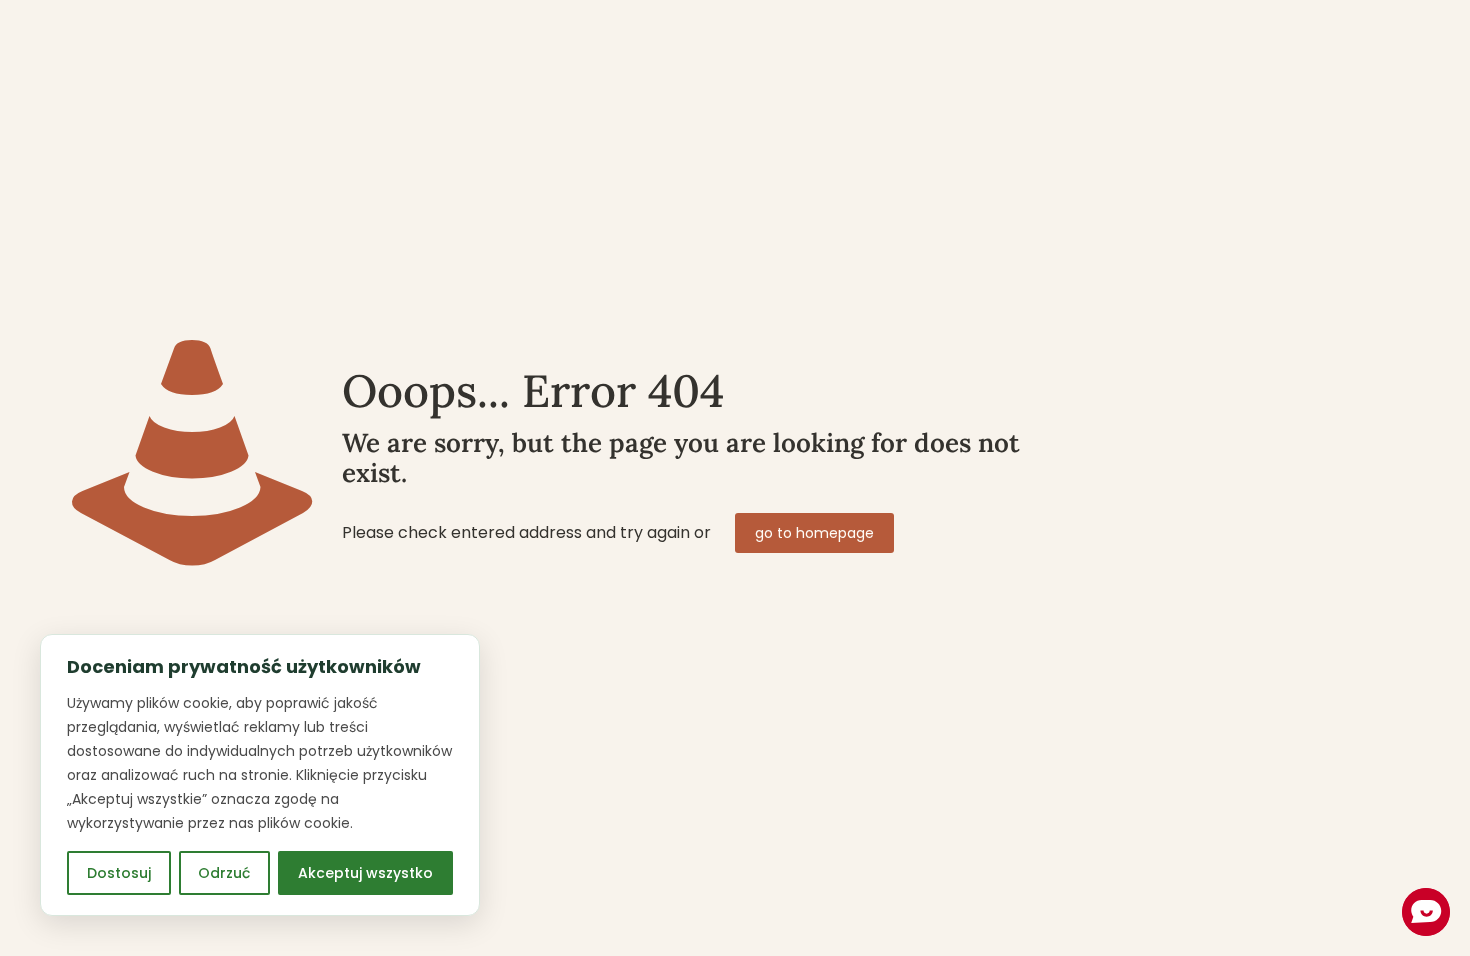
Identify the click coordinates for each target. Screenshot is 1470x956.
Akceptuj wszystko (365, 873)
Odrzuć (224, 873)
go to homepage (814, 533)
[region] (260, 775)
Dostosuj (119, 873)
